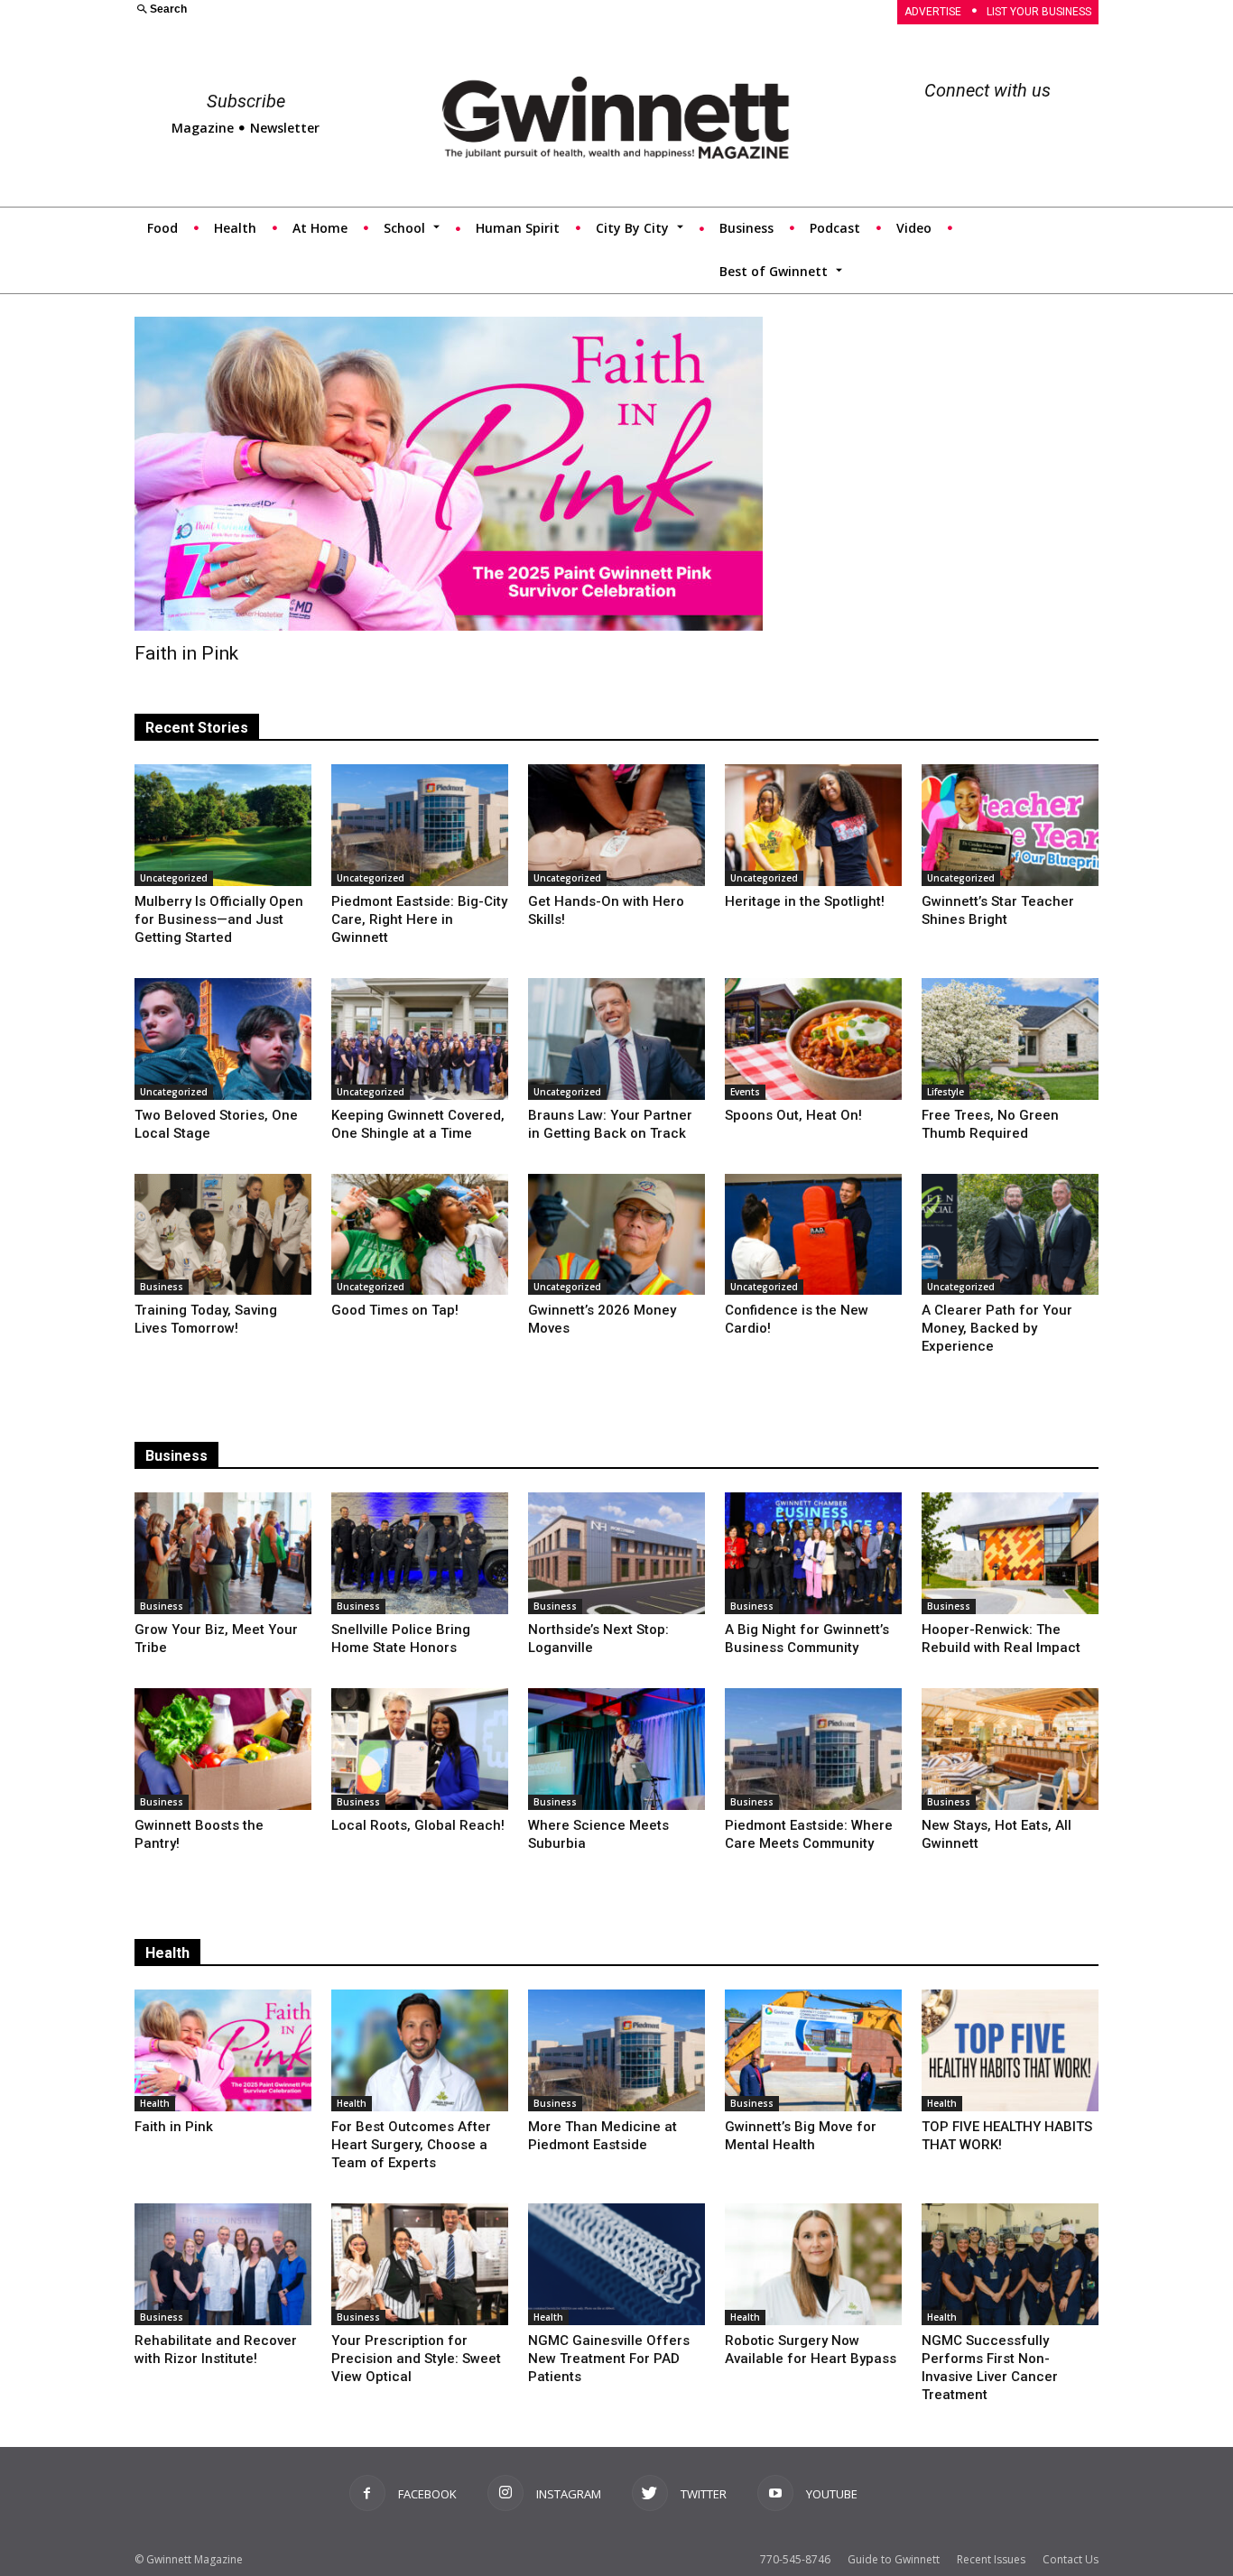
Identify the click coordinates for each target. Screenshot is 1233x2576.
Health (167, 1953)
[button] (365, 10)
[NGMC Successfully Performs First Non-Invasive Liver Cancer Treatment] (1010, 2264)
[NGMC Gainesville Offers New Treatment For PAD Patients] (616, 2264)
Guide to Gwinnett (894, 2559)
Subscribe (246, 101)
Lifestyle (946, 1092)
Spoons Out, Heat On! (793, 1115)
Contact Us (1071, 2559)
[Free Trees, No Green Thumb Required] (1010, 1039)
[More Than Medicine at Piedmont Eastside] (616, 2050)
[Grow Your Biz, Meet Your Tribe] (223, 1553)
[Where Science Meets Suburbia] (616, 1749)
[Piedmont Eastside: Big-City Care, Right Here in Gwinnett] (420, 825)
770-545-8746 (795, 2559)
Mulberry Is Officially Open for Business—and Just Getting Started (219, 919)
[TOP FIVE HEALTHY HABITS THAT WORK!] (1010, 2050)
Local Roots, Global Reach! (418, 1825)
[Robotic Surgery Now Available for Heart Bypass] (813, 2264)
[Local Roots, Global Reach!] (420, 1749)
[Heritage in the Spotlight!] (813, 825)
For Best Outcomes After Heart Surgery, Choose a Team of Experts (411, 2145)
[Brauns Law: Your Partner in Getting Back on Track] (616, 1039)
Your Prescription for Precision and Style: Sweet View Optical (416, 2359)
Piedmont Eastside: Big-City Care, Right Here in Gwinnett (419, 919)
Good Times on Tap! (395, 1310)
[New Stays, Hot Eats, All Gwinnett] (1010, 1749)
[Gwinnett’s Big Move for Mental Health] (813, 2050)
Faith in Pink (186, 653)
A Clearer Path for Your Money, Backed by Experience (997, 1328)
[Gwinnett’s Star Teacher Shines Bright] (1010, 825)
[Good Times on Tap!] (420, 1235)
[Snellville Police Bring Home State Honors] (420, 1553)
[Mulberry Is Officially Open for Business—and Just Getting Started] (223, 825)
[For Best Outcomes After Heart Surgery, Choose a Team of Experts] (420, 2050)
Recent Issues (991, 2559)
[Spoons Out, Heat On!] (813, 1039)
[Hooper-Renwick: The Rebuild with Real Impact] (1010, 1553)
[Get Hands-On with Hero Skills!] (616, 825)
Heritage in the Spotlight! (805, 901)
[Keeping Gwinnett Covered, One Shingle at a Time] (420, 1039)
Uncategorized (174, 878)
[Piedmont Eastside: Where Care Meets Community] (813, 1749)
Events (745, 1092)
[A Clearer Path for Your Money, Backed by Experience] (1010, 1235)
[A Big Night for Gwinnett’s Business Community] (813, 1553)
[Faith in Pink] (449, 474)
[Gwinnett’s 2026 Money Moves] (616, 1235)
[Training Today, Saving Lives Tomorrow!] (223, 1235)
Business (162, 1287)
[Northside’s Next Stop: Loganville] (616, 1553)
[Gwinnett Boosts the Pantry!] (223, 1749)
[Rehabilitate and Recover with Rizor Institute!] (223, 2264)
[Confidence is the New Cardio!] (813, 1235)
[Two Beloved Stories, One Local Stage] (223, 1039)
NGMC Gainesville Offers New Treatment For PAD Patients (609, 2359)
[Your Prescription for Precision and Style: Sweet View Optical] (420, 2264)
